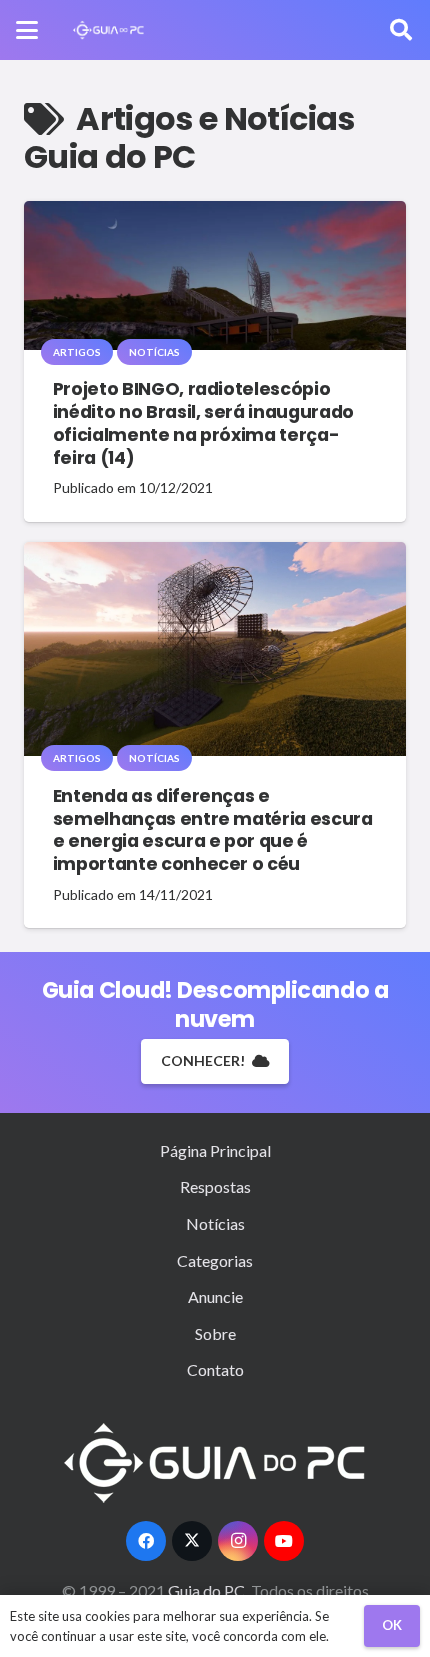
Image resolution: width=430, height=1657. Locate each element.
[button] (27, 30)
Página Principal (215, 1150)
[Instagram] (238, 1541)
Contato (215, 1369)
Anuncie (215, 1296)
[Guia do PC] (108, 30)
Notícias (215, 1223)
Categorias (215, 1260)
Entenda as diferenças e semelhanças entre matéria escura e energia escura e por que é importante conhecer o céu (213, 830)
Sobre (215, 1333)
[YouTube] (284, 1541)
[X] (192, 1541)
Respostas (215, 1186)
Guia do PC (208, 1590)
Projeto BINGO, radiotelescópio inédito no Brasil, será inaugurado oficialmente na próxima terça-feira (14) (203, 423)
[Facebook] (146, 1541)
